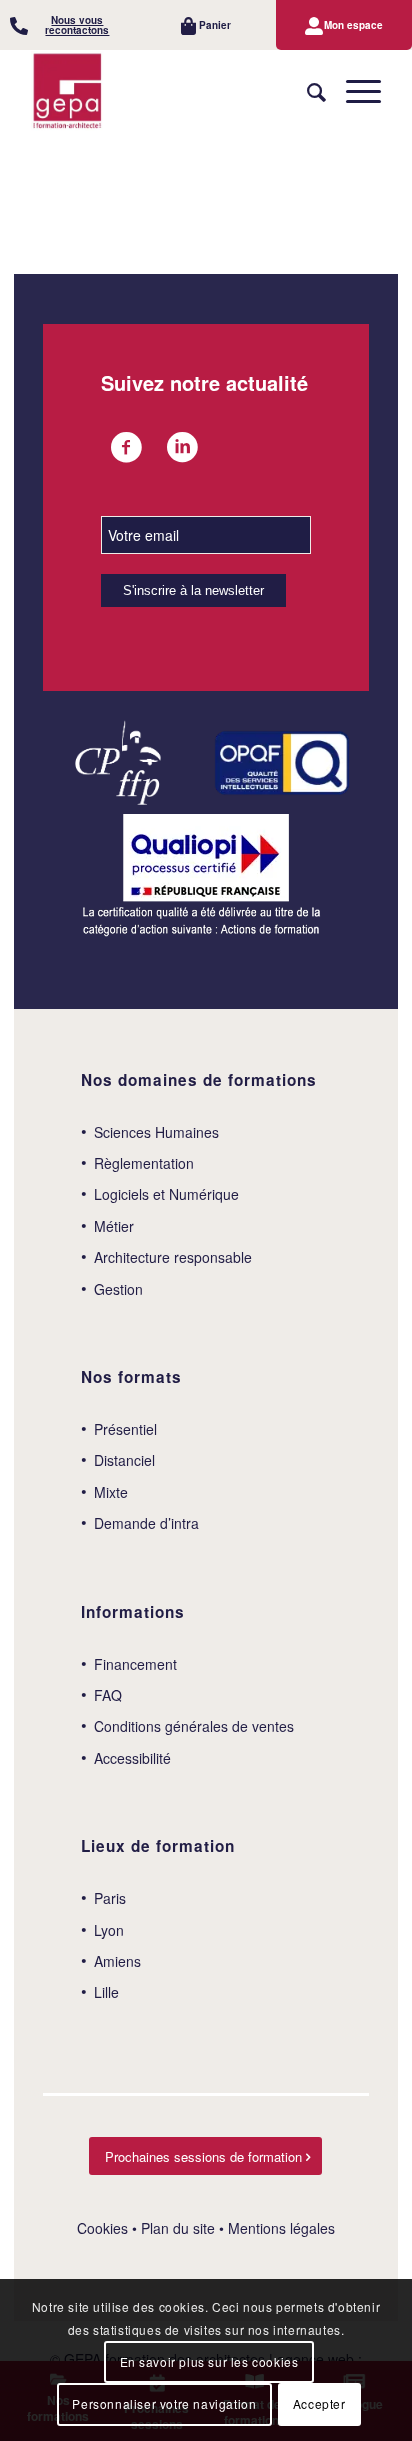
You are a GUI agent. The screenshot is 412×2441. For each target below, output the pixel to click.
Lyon (109, 1930)
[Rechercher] (306, 91)
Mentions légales (281, 2228)
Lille (106, 1992)
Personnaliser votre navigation (164, 2403)
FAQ (108, 1695)
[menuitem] (68, 25)
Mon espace (353, 25)
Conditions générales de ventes (194, 1726)
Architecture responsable (173, 1257)
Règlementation (144, 1163)
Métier (114, 1226)
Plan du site (178, 2228)
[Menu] (353, 91)
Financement (135, 1664)
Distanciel (124, 1460)
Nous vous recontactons (77, 25)
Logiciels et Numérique (166, 1194)
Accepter (319, 2403)
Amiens (117, 1961)
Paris (110, 1898)
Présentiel (125, 1429)
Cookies (102, 2228)
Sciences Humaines (156, 1132)
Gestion (118, 1289)
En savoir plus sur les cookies (209, 2361)
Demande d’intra (146, 1523)
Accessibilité (132, 1758)
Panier (215, 25)
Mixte (111, 1492)
